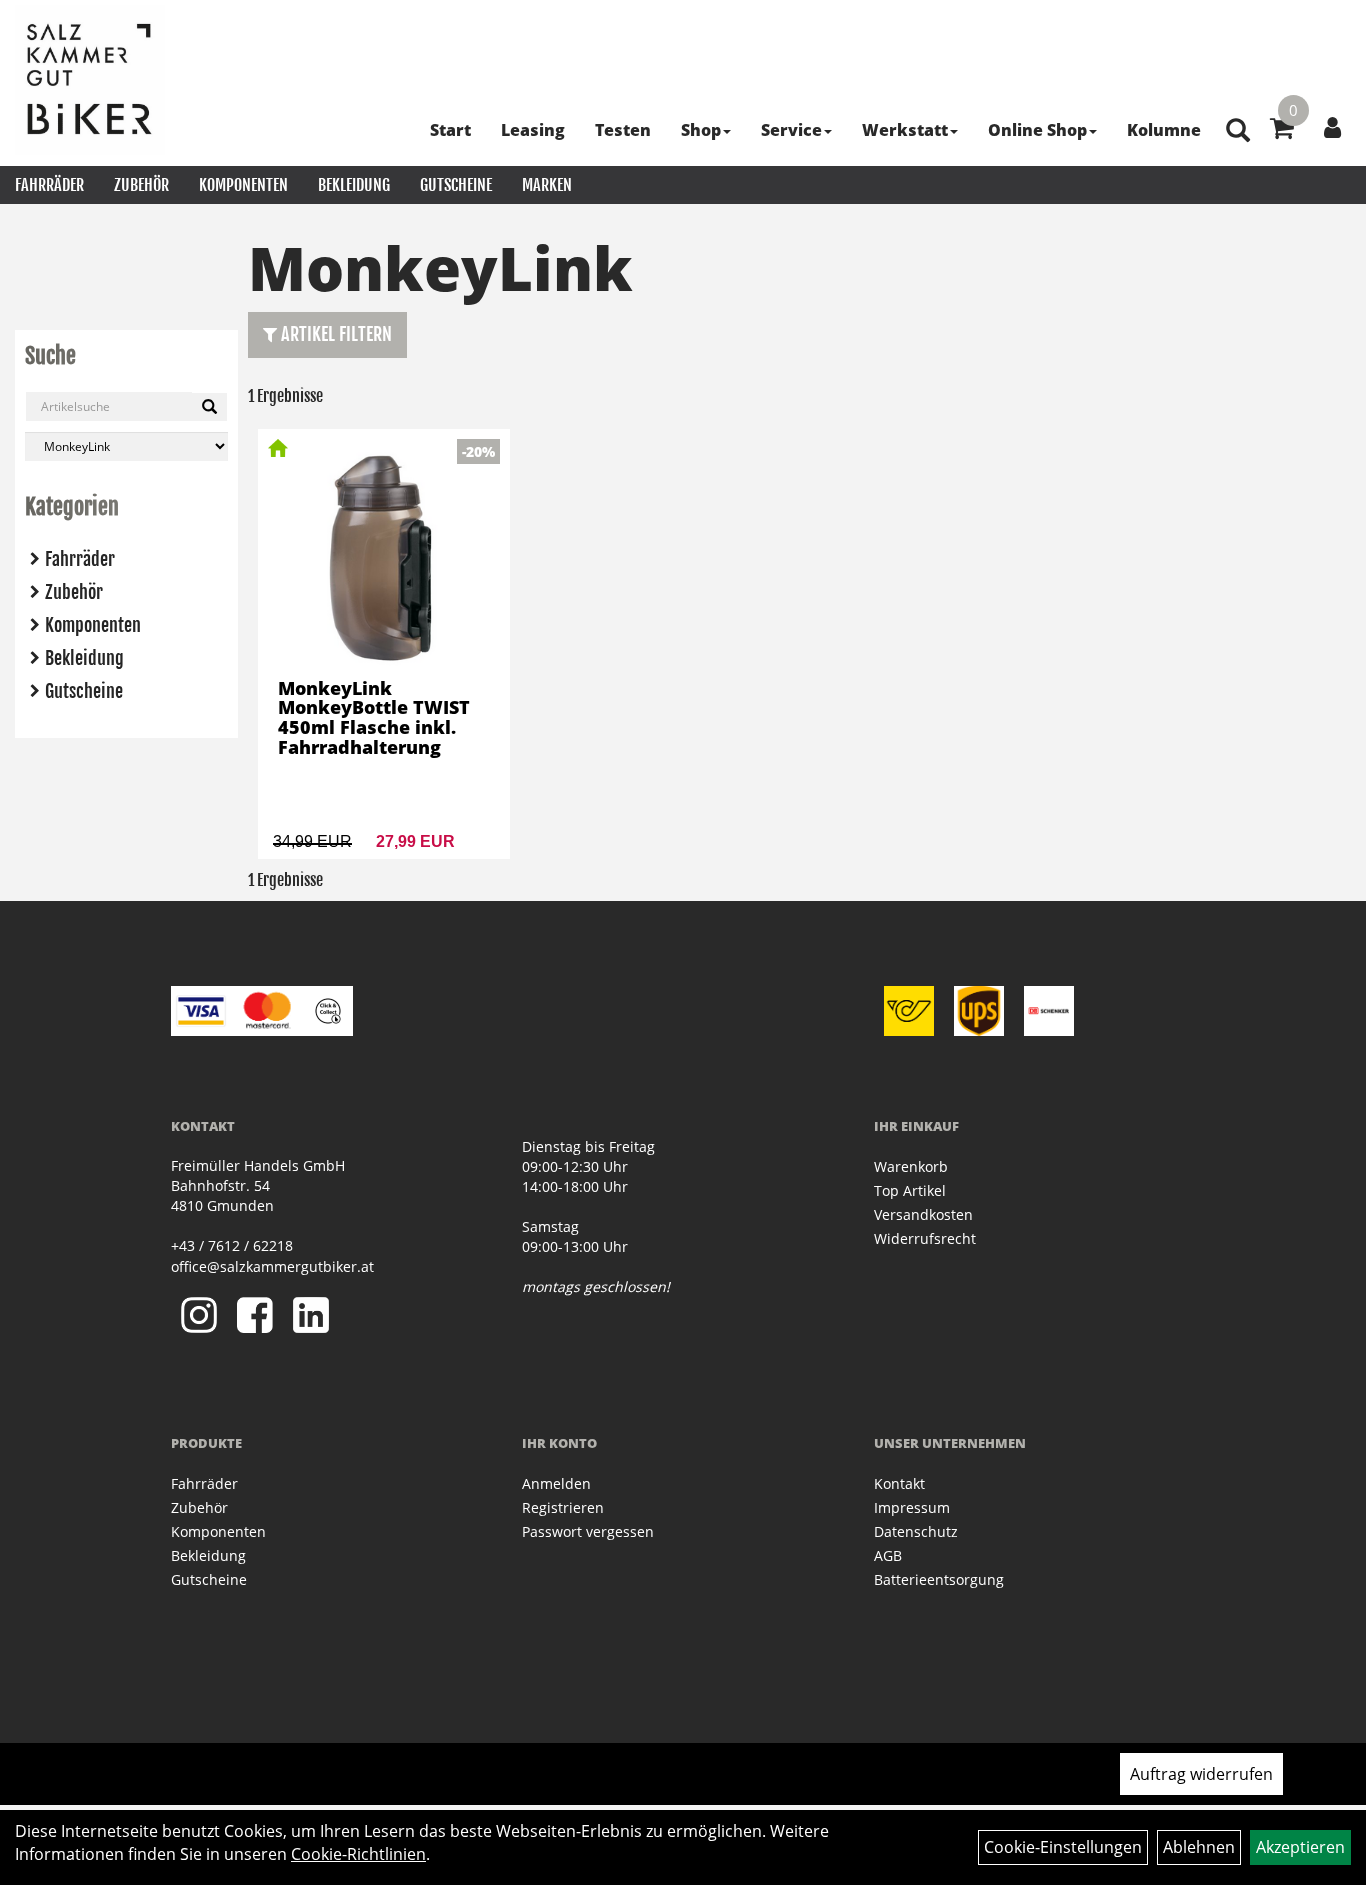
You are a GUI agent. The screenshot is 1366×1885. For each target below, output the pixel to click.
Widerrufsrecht (925, 1238)
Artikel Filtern (334, 334)
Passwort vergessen (588, 1531)
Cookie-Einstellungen (1063, 1847)
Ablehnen (1199, 1847)
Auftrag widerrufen (1201, 1774)
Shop (701, 130)
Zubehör (141, 185)
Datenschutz (916, 1531)
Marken (547, 185)
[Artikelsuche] (1238, 131)
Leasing (533, 130)
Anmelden (556, 1483)
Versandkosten (923, 1214)
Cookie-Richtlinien (358, 1854)
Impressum (912, 1507)
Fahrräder (49, 185)
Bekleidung (354, 185)
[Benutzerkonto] (1332, 127)
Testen (623, 130)
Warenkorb (911, 1166)
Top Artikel (910, 1190)
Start (450, 130)
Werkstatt (905, 130)
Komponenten (243, 185)
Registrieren (563, 1507)
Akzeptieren (1300, 1847)
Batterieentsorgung (939, 1579)
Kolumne (1164, 130)
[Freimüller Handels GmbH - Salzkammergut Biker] (90, 80)
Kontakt (899, 1483)
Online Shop (1037, 130)
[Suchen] (209, 407)
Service (791, 130)
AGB (888, 1555)
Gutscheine (456, 185)
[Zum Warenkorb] (1282, 131)
